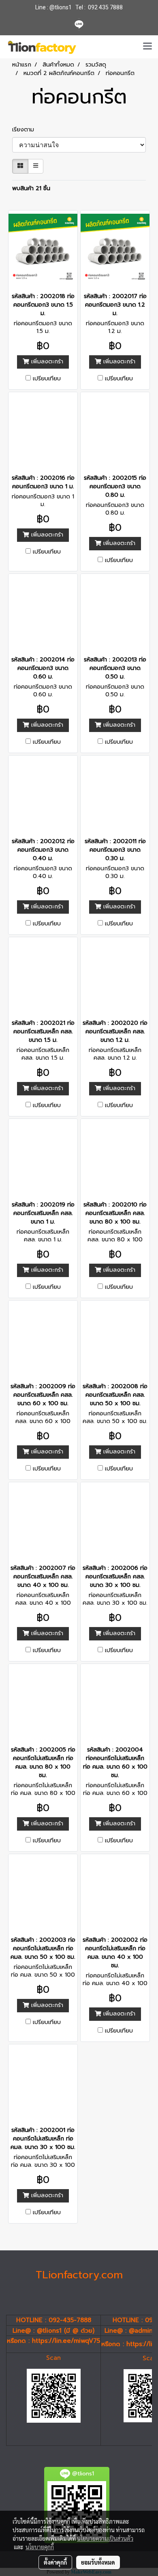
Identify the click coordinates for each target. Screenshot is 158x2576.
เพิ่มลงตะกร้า (46, 362)
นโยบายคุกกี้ (40, 2547)
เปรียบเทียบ (47, 379)
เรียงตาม (26, 130)
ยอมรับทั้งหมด (98, 2562)
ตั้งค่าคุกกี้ (55, 2562)
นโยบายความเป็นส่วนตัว (105, 2538)
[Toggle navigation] (147, 47)
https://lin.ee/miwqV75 (66, 2341)
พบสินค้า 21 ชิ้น (31, 188)
